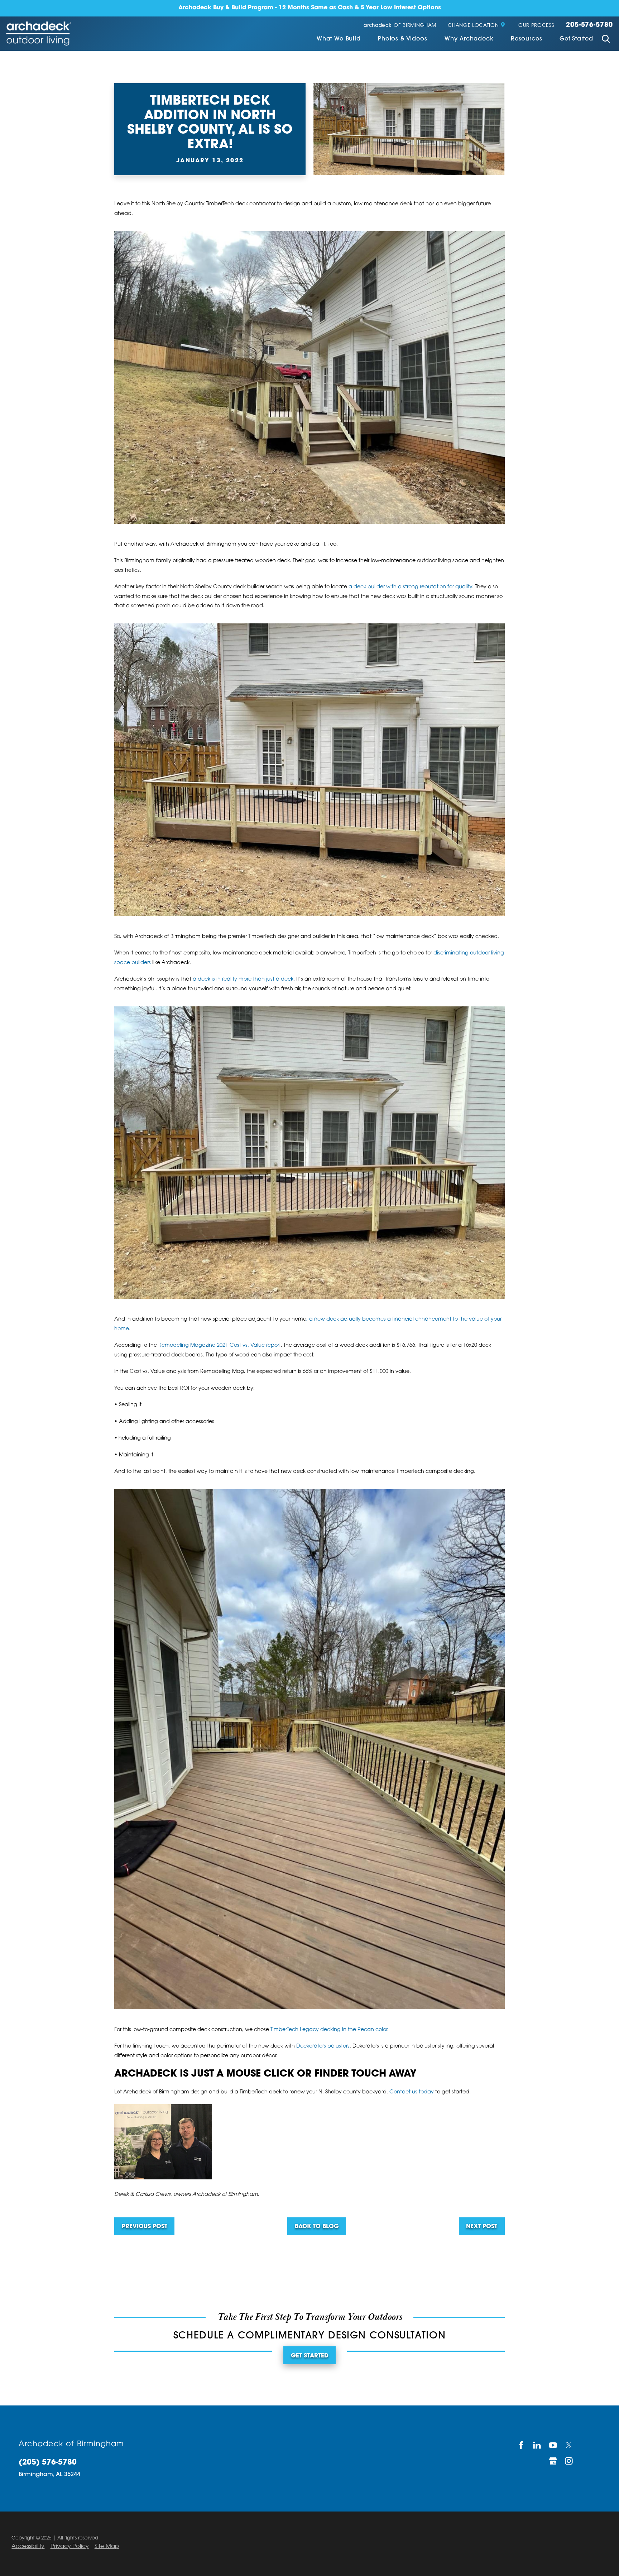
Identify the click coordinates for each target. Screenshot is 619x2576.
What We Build (339, 39)
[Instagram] (569, 2461)
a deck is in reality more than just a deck (243, 979)
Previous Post (145, 2227)
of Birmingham (400, 26)
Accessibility (28, 2547)
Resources (526, 39)
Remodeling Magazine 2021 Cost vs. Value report (220, 1346)
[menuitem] (339, 40)
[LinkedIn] (538, 2445)
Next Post (482, 2227)
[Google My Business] (553, 2461)
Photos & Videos (402, 39)
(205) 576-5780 (48, 2463)
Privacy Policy (70, 2547)
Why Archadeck (469, 39)
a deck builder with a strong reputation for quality (410, 587)
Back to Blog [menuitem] (317, 2227)
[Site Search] (606, 40)
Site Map (107, 2547)
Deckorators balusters (323, 2046)
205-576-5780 (589, 25)
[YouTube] (553, 2445)
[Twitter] (569, 2445)
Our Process (536, 26)
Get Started (576, 39)
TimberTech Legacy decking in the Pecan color (329, 2030)
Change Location (473, 26)
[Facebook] (521, 2445)
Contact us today (412, 2092)
